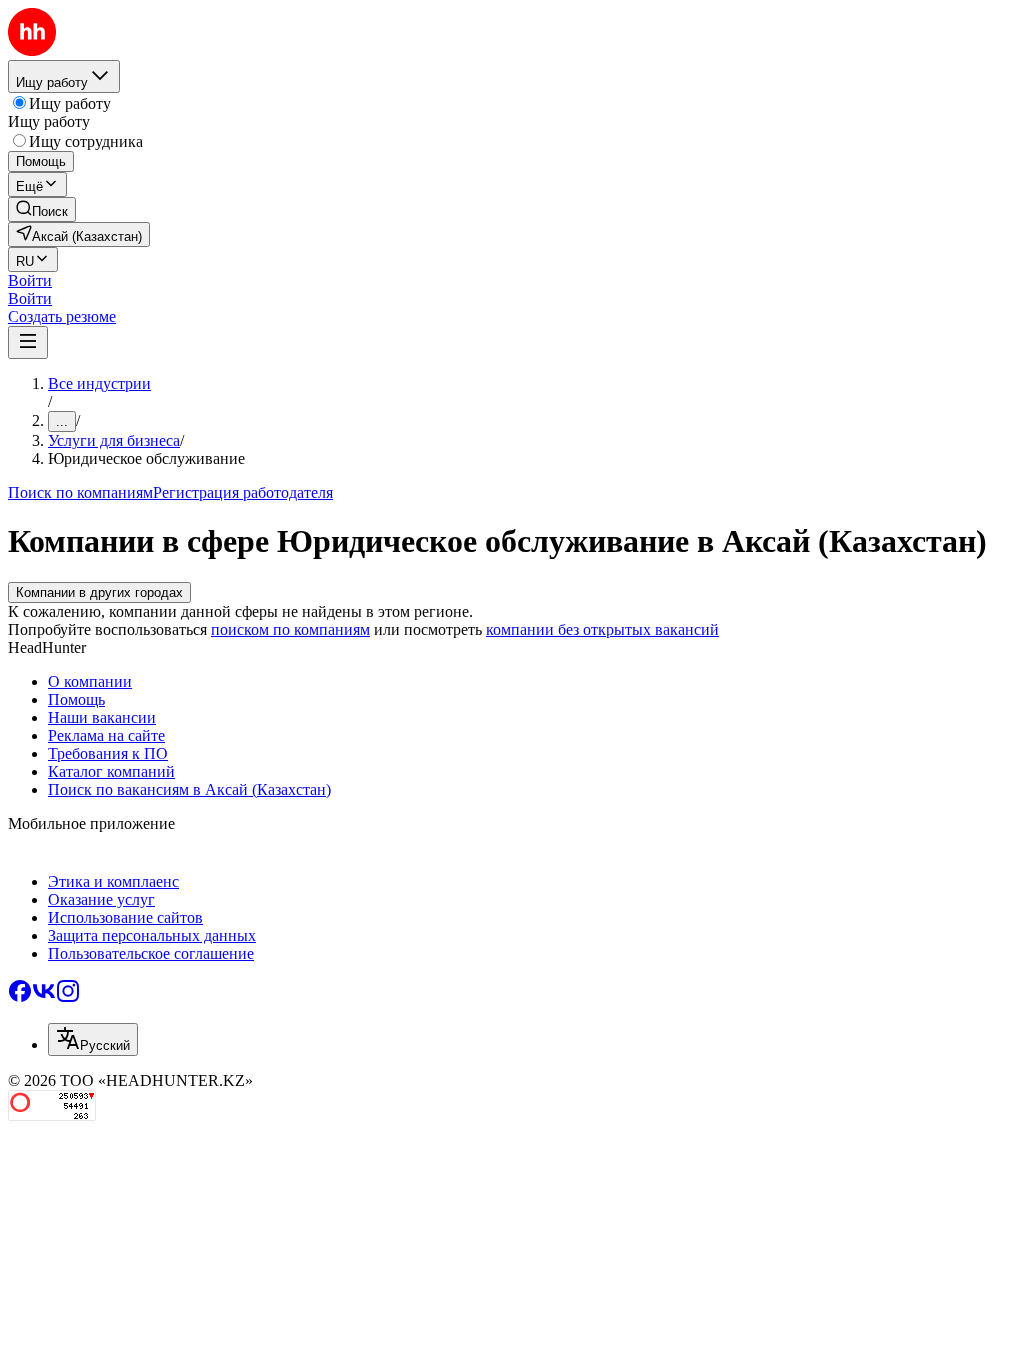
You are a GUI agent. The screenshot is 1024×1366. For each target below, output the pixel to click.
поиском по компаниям (290, 629)
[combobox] (93, 1039)
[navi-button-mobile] (28, 342)
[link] (42, 209)
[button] (30, 280)
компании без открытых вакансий (602, 629)
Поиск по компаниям (80, 492)
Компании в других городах (99, 592)
